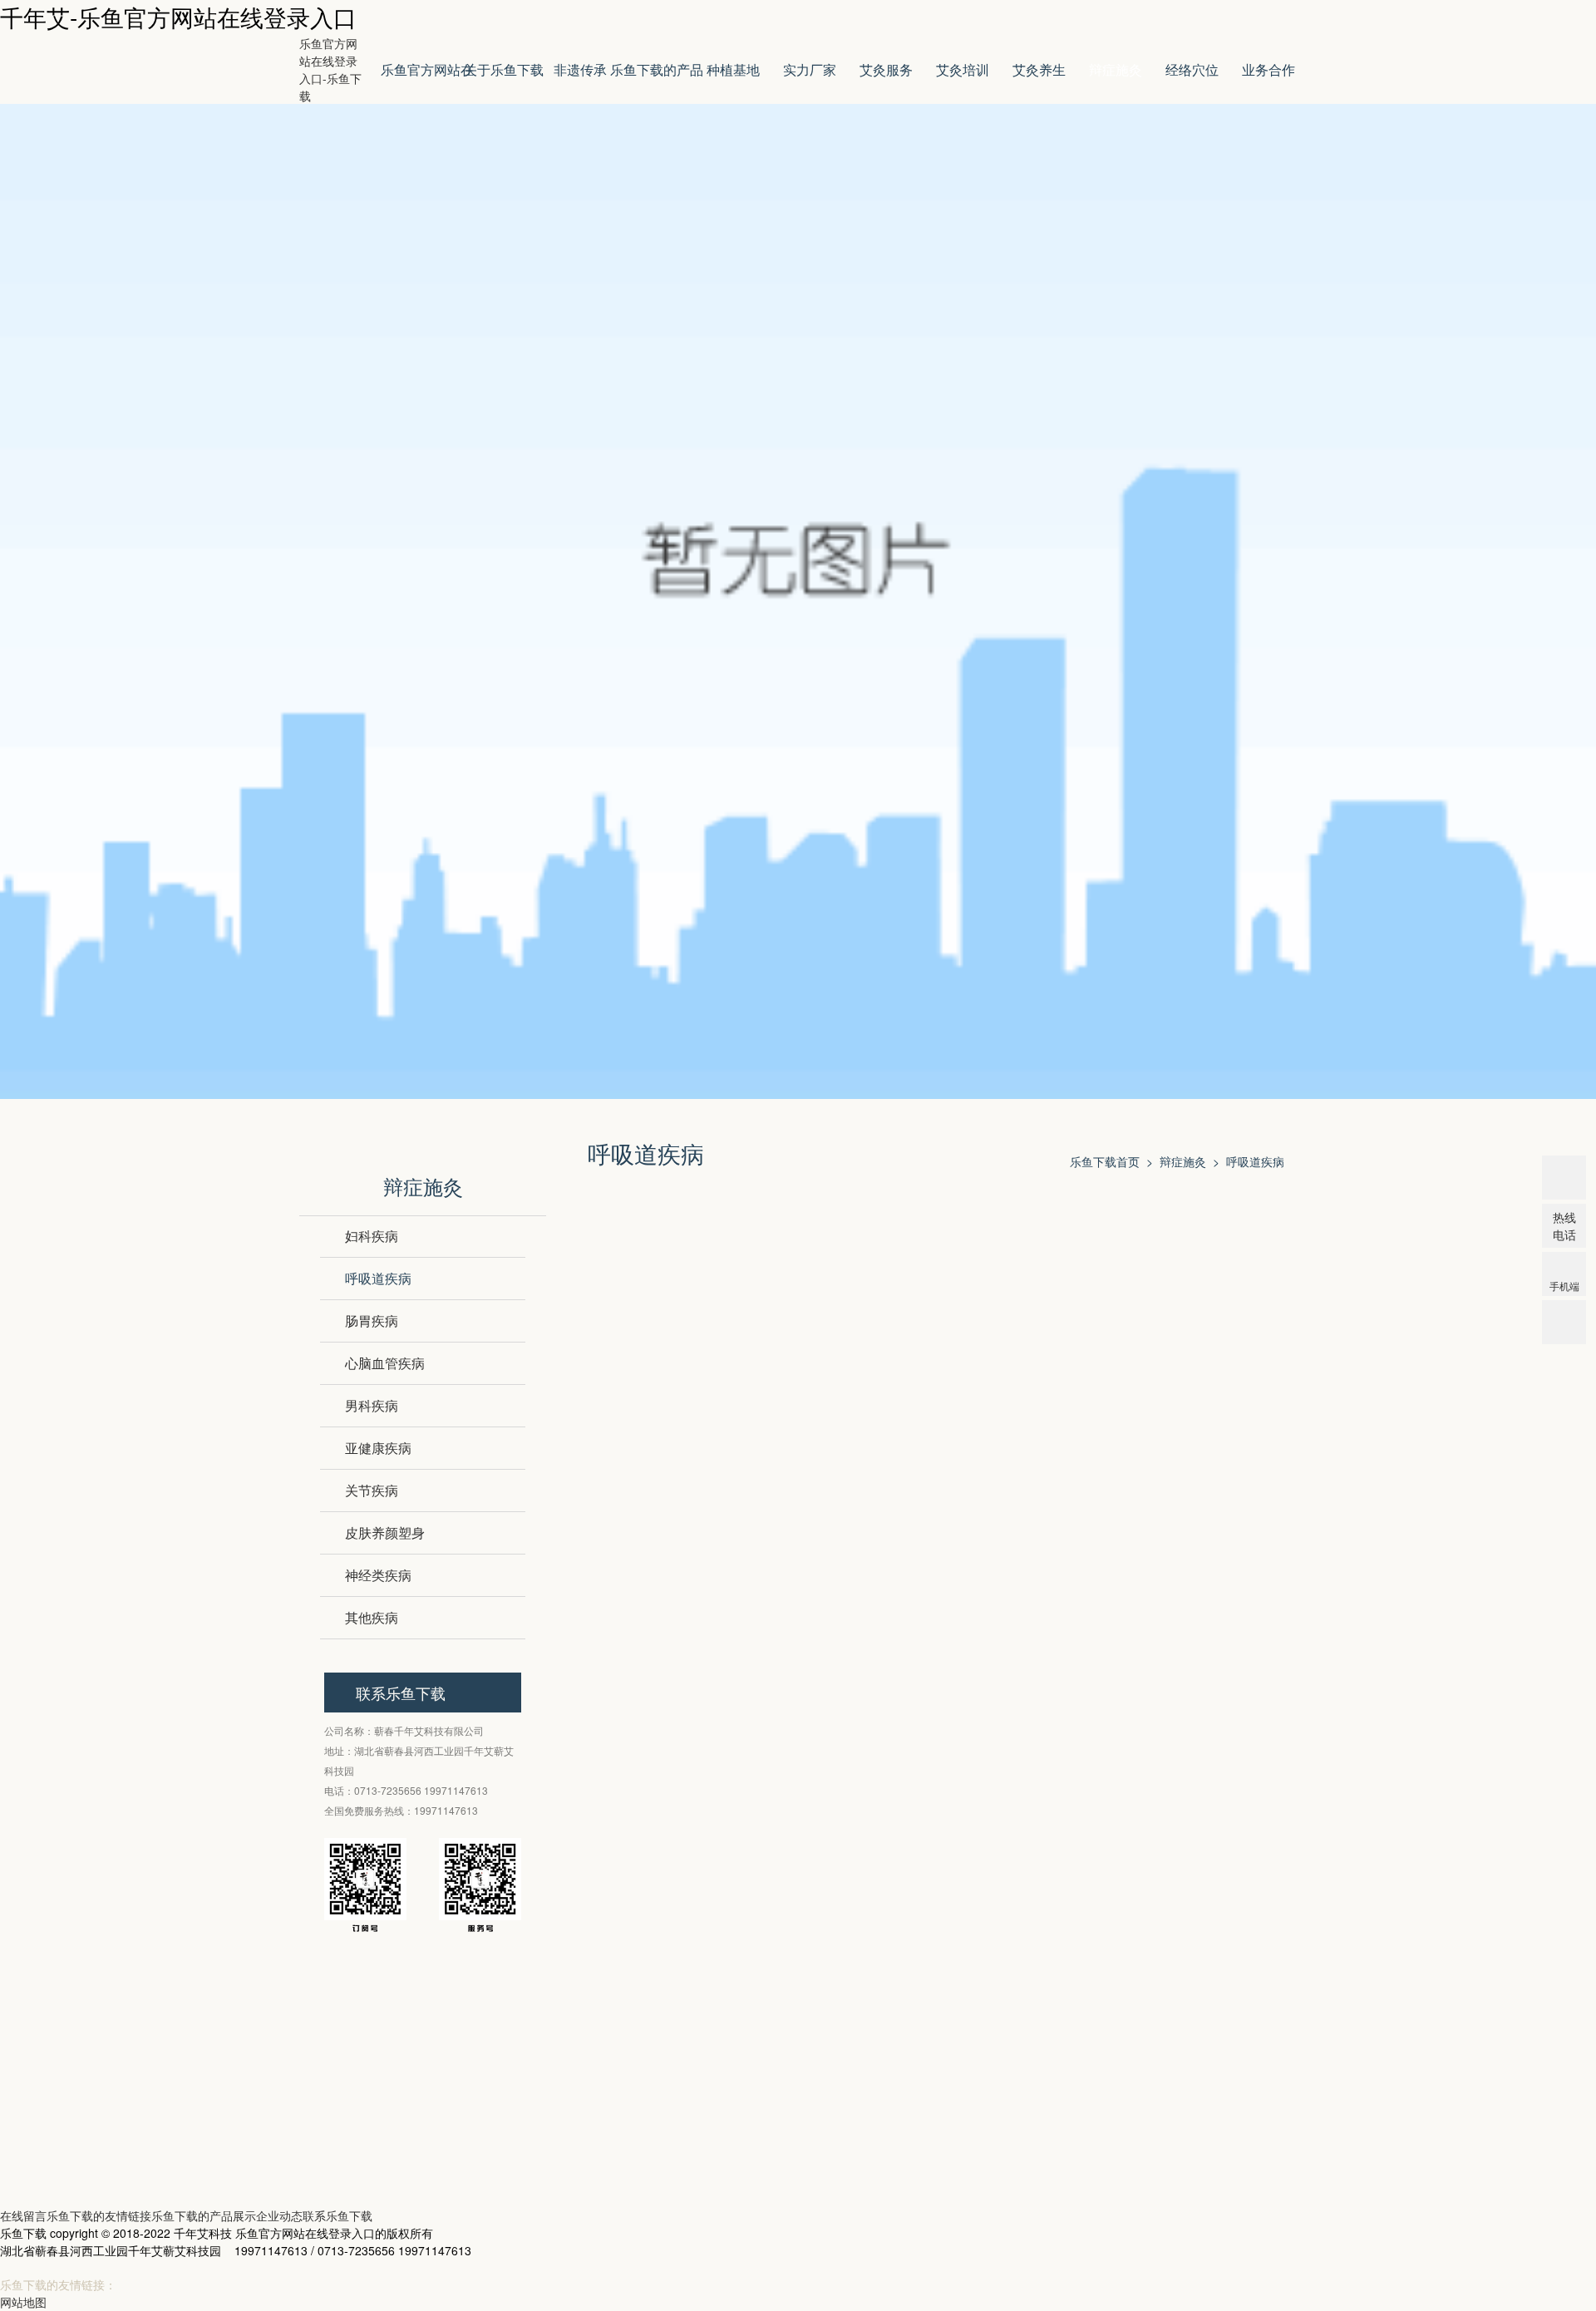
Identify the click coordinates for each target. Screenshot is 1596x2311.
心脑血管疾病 (385, 1363)
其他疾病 (372, 1617)
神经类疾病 (378, 1575)
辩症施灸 (1116, 69)
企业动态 (279, 2215)
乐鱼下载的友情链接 (99, 2215)
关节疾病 (372, 1490)
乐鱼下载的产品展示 (657, 82)
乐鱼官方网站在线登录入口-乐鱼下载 (330, 69)
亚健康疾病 (378, 1448)
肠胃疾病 (372, 1321)
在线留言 (23, 2215)
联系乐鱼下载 (337, 2215)
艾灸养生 (1039, 69)
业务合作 (1268, 69)
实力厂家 (810, 69)
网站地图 (23, 2302)
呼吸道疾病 (378, 1278)
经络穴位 (1192, 69)
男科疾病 (372, 1405)
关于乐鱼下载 (504, 69)
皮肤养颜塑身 (385, 1532)
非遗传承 (580, 69)
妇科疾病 (372, 1236)
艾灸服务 (886, 69)
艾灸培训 (963, 69)
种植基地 (733, 69)
